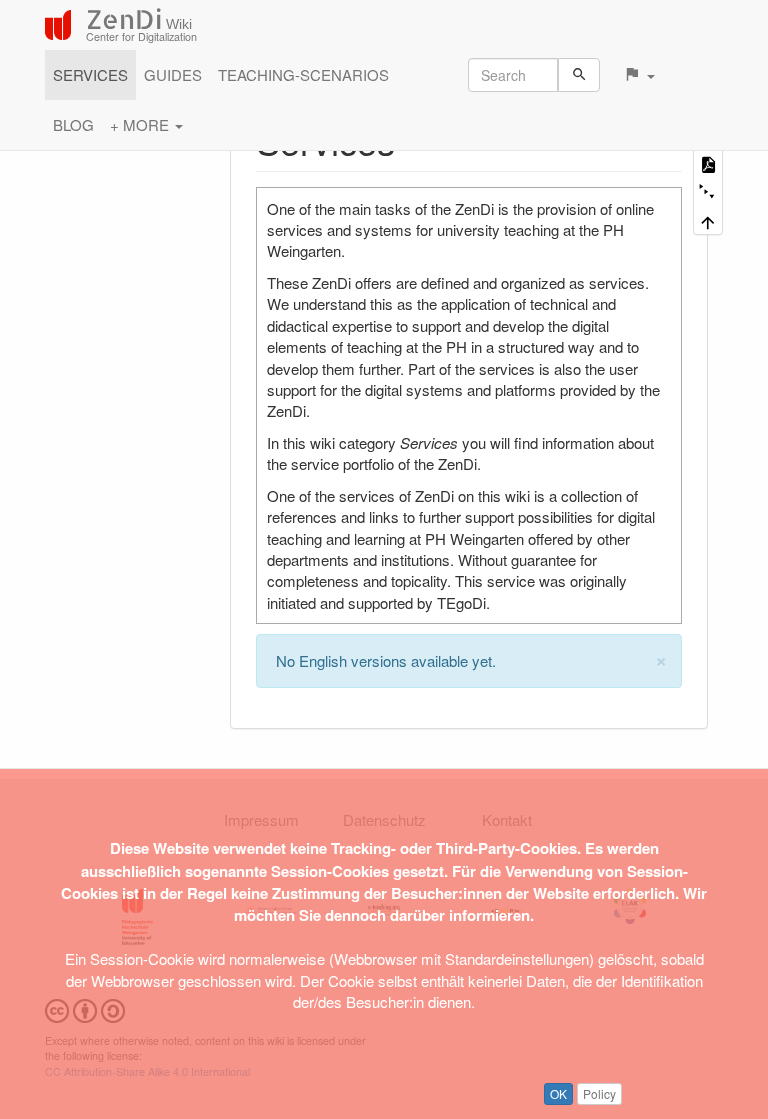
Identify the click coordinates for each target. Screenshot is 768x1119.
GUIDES (173, 74)
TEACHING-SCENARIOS (303, 74)
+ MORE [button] (141, 124)
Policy (599, 1093)
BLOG (73, 124)
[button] (639, 75)
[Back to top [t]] (708, 220)
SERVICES (90, 74)
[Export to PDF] (708, 163)
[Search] (579, 75)
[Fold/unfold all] (708, 192)
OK (558, 1093)
